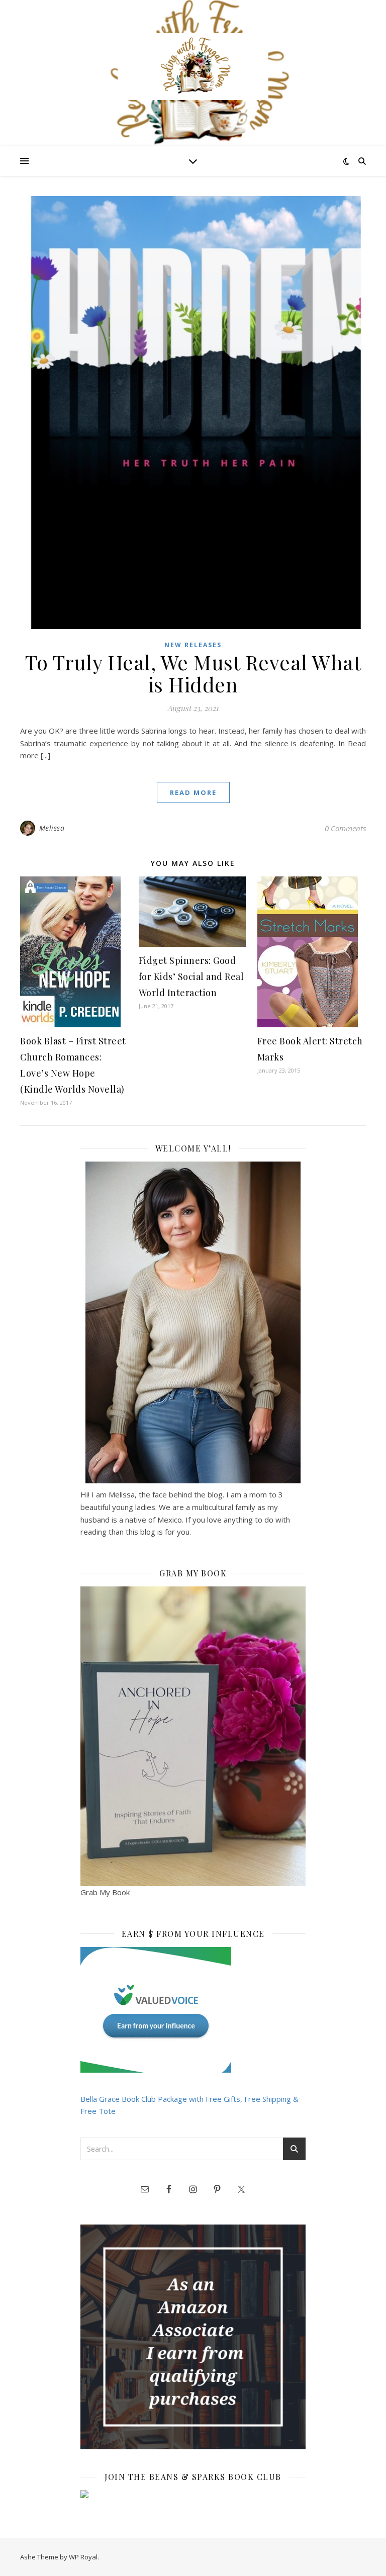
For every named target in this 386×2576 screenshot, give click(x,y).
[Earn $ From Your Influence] (193, 2010)
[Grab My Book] (193, 1736)
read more (193, 792)
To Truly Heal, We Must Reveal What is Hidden (193, 673)
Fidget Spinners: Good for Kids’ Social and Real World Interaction (191, 976)
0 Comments (345, 828)
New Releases (193, 645)
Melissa (52, 828)
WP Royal (83, 2557)
